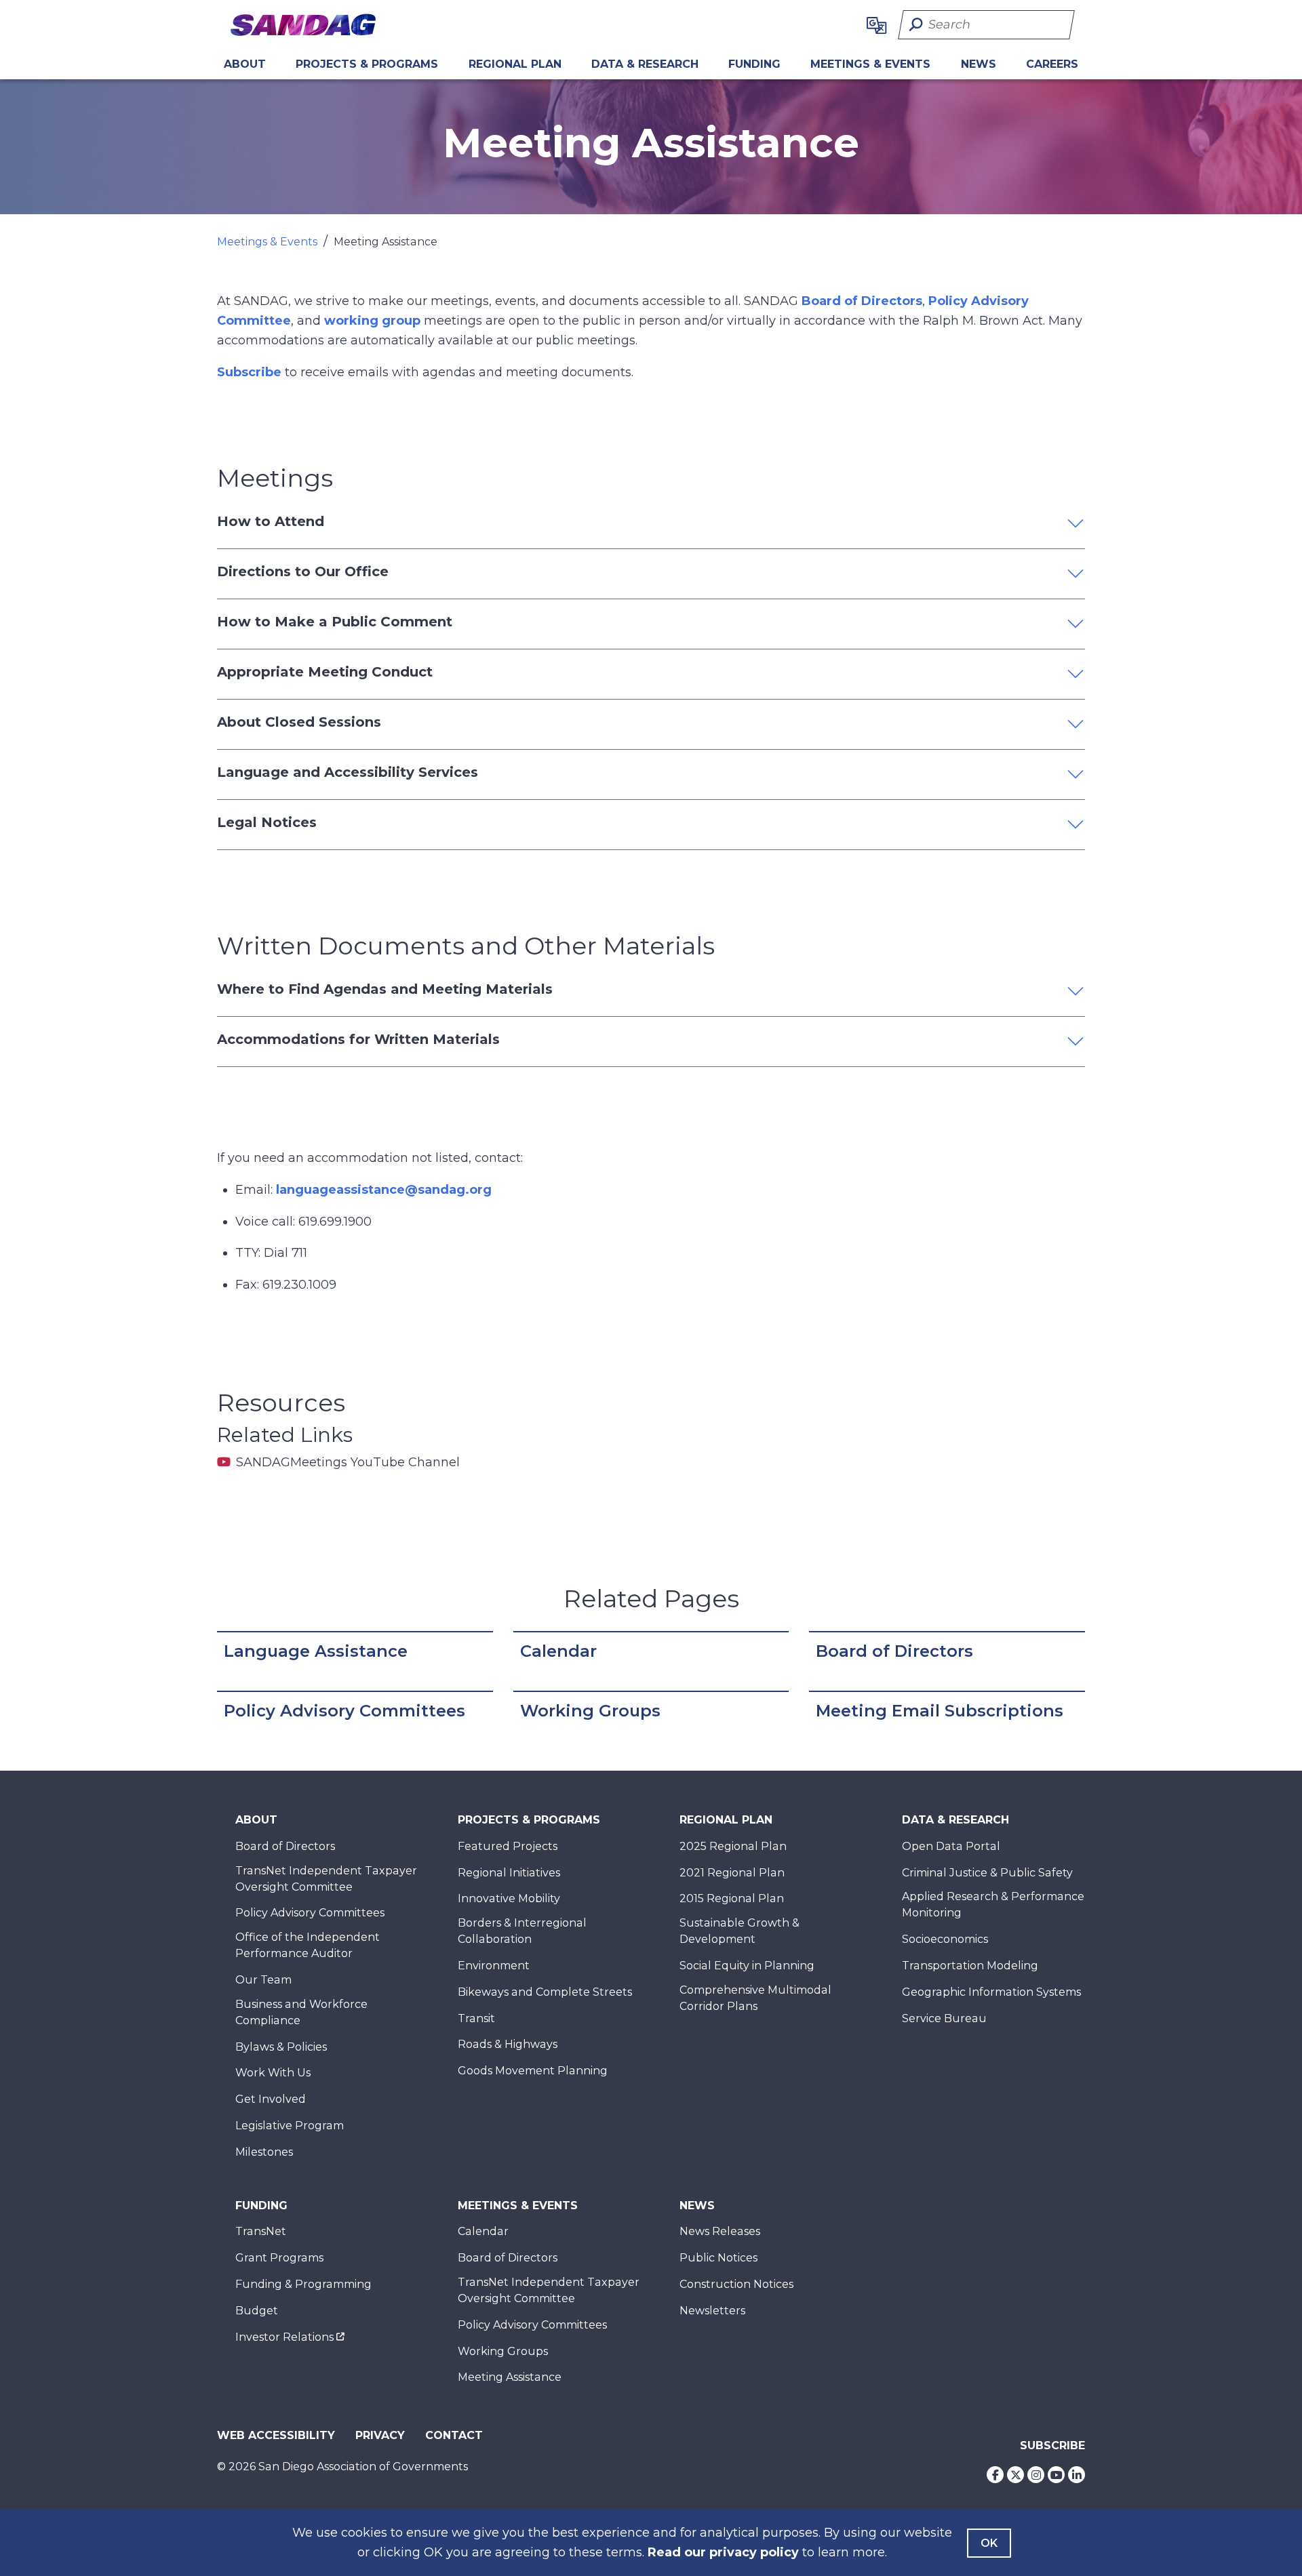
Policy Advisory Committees (344, 1711)
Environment (494, 1966)
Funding (754, 64)
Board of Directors (862, 301)
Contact (454, 2435)
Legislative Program (290, 2126)
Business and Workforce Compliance (301, 2012)
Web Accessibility (276, 2435)
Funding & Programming (303, 2284)
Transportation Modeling (970, 1966)
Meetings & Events (870, 64)
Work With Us (273, 2073)
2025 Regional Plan (733, 1846)
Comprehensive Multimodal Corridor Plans (755, 1998)
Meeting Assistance (510, 2377)
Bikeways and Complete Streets (545, 1992)
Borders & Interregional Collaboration (522, 1931)
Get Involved (271, 2099)
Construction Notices (736, 2284)
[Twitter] (1015, 2475)
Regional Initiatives (509, 1873)
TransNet (261, 2231)
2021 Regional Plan (732, 1873)
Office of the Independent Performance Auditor (308, 1945)
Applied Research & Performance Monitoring (993, 1905)
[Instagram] (1036, 2475)
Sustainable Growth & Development (739, 1931)
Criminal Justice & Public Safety (987, 1873)
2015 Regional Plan (732, 1898)
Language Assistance (316, 1651)
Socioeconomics (945, 1939)
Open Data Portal (951, 1846)
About (245, 64)
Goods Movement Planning (533, 2071)
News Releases (720, 2231)
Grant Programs (279, 2258)
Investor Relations (284, 2337)
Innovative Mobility (509, 1898)
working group (372, 321)
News (979, 64)
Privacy (380, 2435)
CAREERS (1052, 64)
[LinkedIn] (1077, 2475)
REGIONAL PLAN (515, 64)
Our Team (263, 1980)
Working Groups (590, 1711)
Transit (476, 2018)
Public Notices (718, 2258)
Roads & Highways (508, 2044)
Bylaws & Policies (281, 2047)
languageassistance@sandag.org (384, 1190)
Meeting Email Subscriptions (940, 1711)
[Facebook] (995, 2475)
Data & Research (645, 64)
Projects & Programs (367, 64)
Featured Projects (508, 1846)
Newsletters (712, 2311)
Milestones (264, 2152)
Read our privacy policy (723, 2552)
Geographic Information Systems (991, 1992)
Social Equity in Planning (747, 1966)
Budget (257, 2311)
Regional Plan (726, 1820)
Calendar (558, 1651)
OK (989, 2543)
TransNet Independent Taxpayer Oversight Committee (326, 1879)
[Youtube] (1056, 2475)
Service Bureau (944, 2018)
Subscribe (249, 372)
